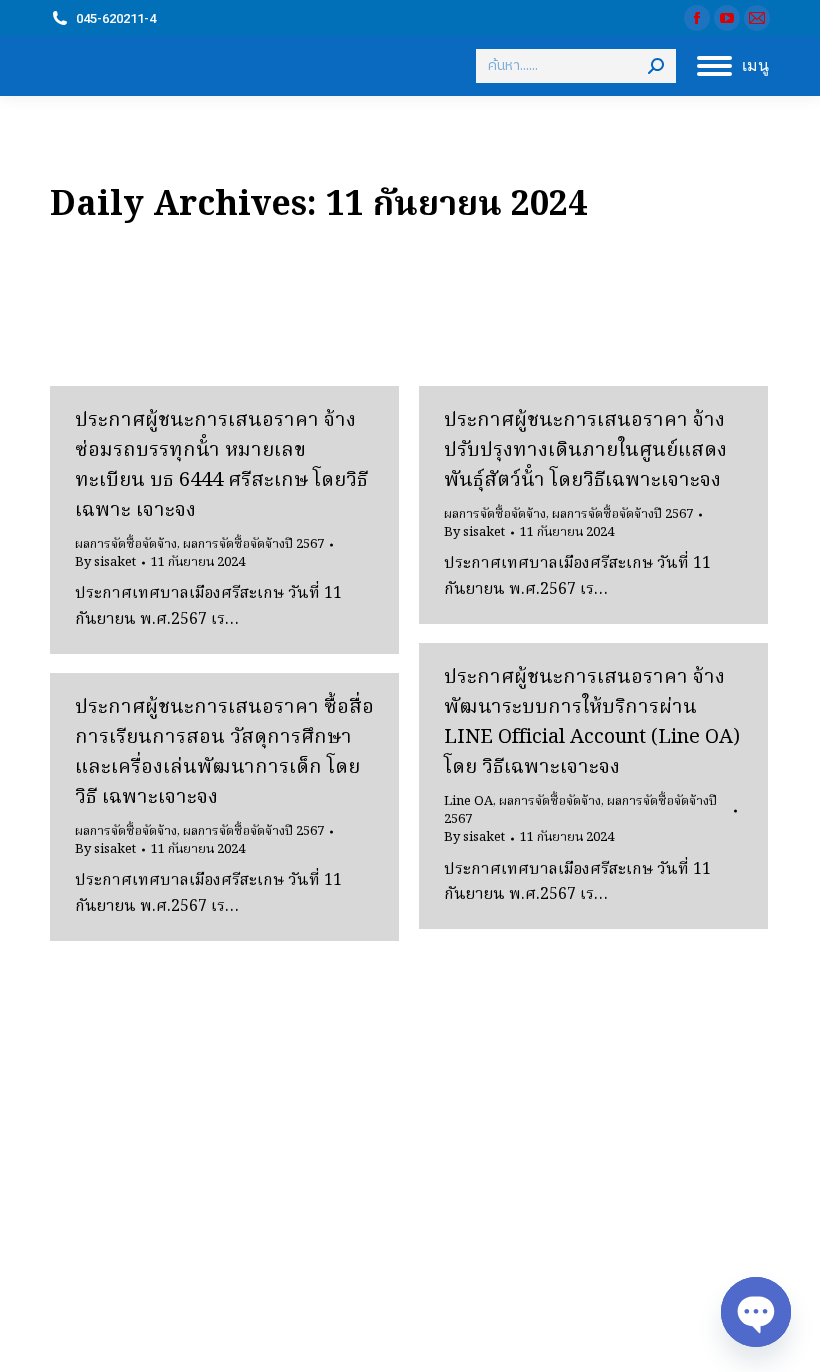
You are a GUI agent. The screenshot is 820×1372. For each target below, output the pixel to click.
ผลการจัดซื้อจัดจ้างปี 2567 (253, 544)
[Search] (656, 66)
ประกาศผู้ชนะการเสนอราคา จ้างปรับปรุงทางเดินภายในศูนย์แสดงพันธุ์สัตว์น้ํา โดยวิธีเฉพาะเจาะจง (585, 451)
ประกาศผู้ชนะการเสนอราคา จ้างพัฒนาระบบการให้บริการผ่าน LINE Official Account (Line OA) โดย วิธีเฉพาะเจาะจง (592, 723)
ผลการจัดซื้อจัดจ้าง (126, 544)
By (105, 563)
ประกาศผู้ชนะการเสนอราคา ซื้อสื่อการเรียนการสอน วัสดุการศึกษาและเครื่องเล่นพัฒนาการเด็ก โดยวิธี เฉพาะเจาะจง (224, 753)
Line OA (468, 801)
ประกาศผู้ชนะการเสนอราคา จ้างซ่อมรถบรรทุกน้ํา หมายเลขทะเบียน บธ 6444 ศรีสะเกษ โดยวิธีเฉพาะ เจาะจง (221, 466)
